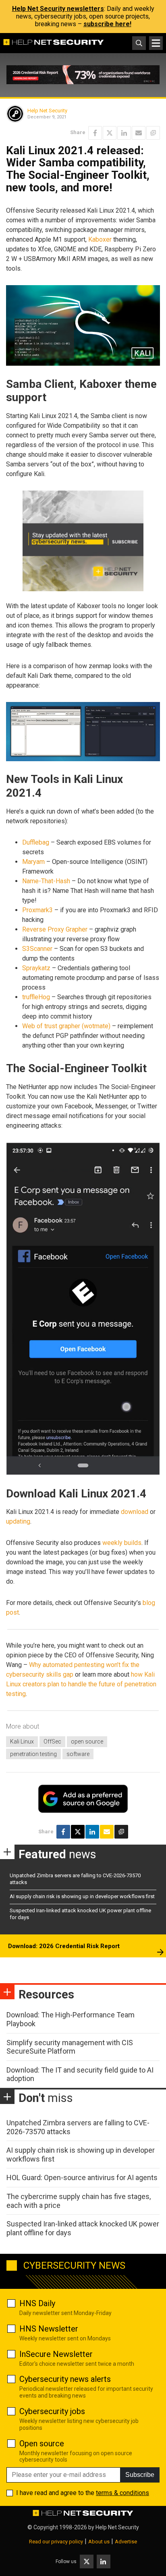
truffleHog (36, 997)
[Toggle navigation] (156, 43)
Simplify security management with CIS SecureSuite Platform (70, 2047)
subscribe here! (107, 24)
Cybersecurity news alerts (65, 2379)
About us (99, 2542)
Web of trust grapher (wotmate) (66, 1026)
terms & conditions (122, 2493)
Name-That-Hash (46, 881)
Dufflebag (36, 842)
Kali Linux (22, 1741)
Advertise (126, 2542)
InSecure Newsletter (56, 2354)
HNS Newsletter (49, 2329)
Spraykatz (36, 968)
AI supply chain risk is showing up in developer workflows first (82, 1896)
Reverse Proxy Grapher (55, 929)
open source (87, 1741)
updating (18, 1521)
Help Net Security (47, 111)
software (78, 1754)
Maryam (33, 862)
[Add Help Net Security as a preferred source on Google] (153, 133)
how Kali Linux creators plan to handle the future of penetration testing (81, 1684)
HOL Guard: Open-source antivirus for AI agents (82, 2177)
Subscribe (140, 2475)
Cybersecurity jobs (52, 2411)
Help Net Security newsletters (58, 9)
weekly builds (122, 1543)
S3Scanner (37, 949)
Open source (42, 2443)
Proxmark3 (37, 910)
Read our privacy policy (56, 2542)
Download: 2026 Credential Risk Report (64, 1946)
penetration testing (33, 1754)
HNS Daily (37, 2303)
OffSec (52, 1741)
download (135, 1512)
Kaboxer (100, 239)
